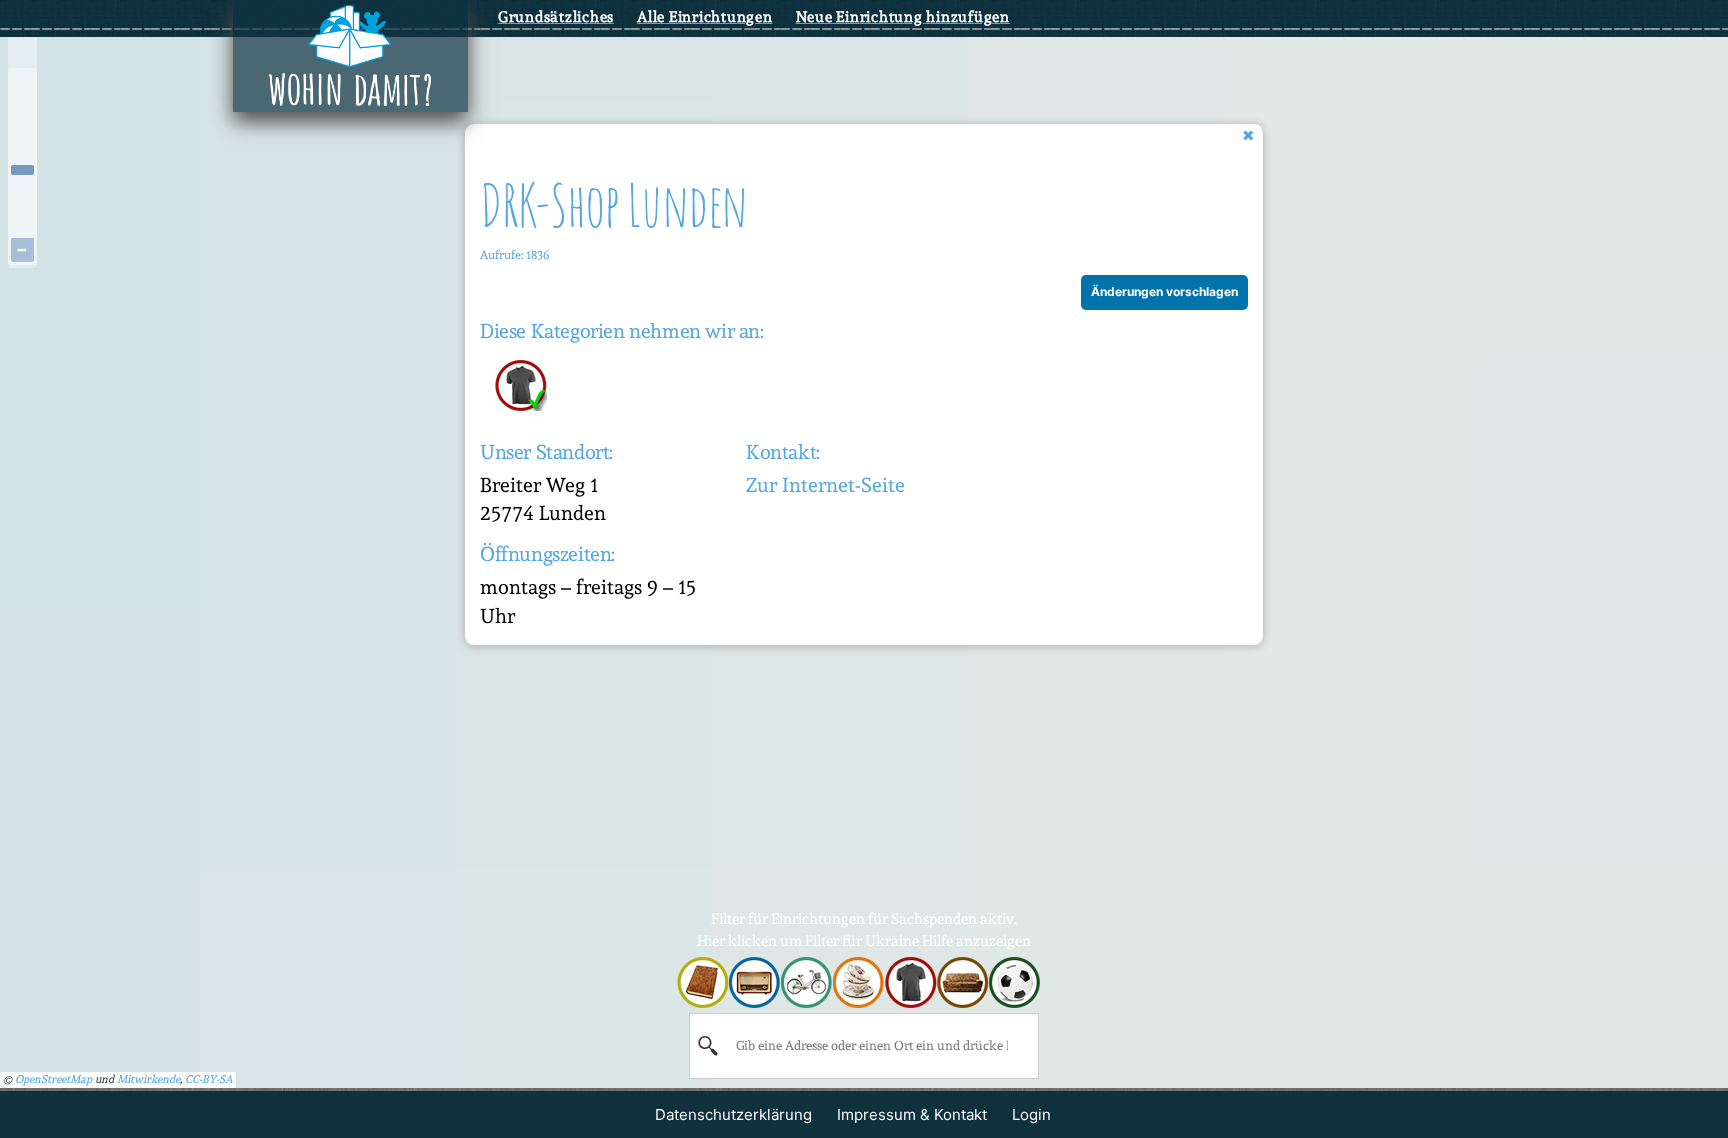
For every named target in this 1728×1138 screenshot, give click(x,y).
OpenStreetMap (53, 1079)
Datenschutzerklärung (733, 1114)
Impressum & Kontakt (912, 1114)
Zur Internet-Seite (825, 485)
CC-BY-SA (209, 1079)
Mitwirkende (148, 1079)
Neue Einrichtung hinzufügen (903, 17)
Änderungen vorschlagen (1164, 291)
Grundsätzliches (556, 17)
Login (1031, 1114)
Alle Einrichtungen (705, 17)
